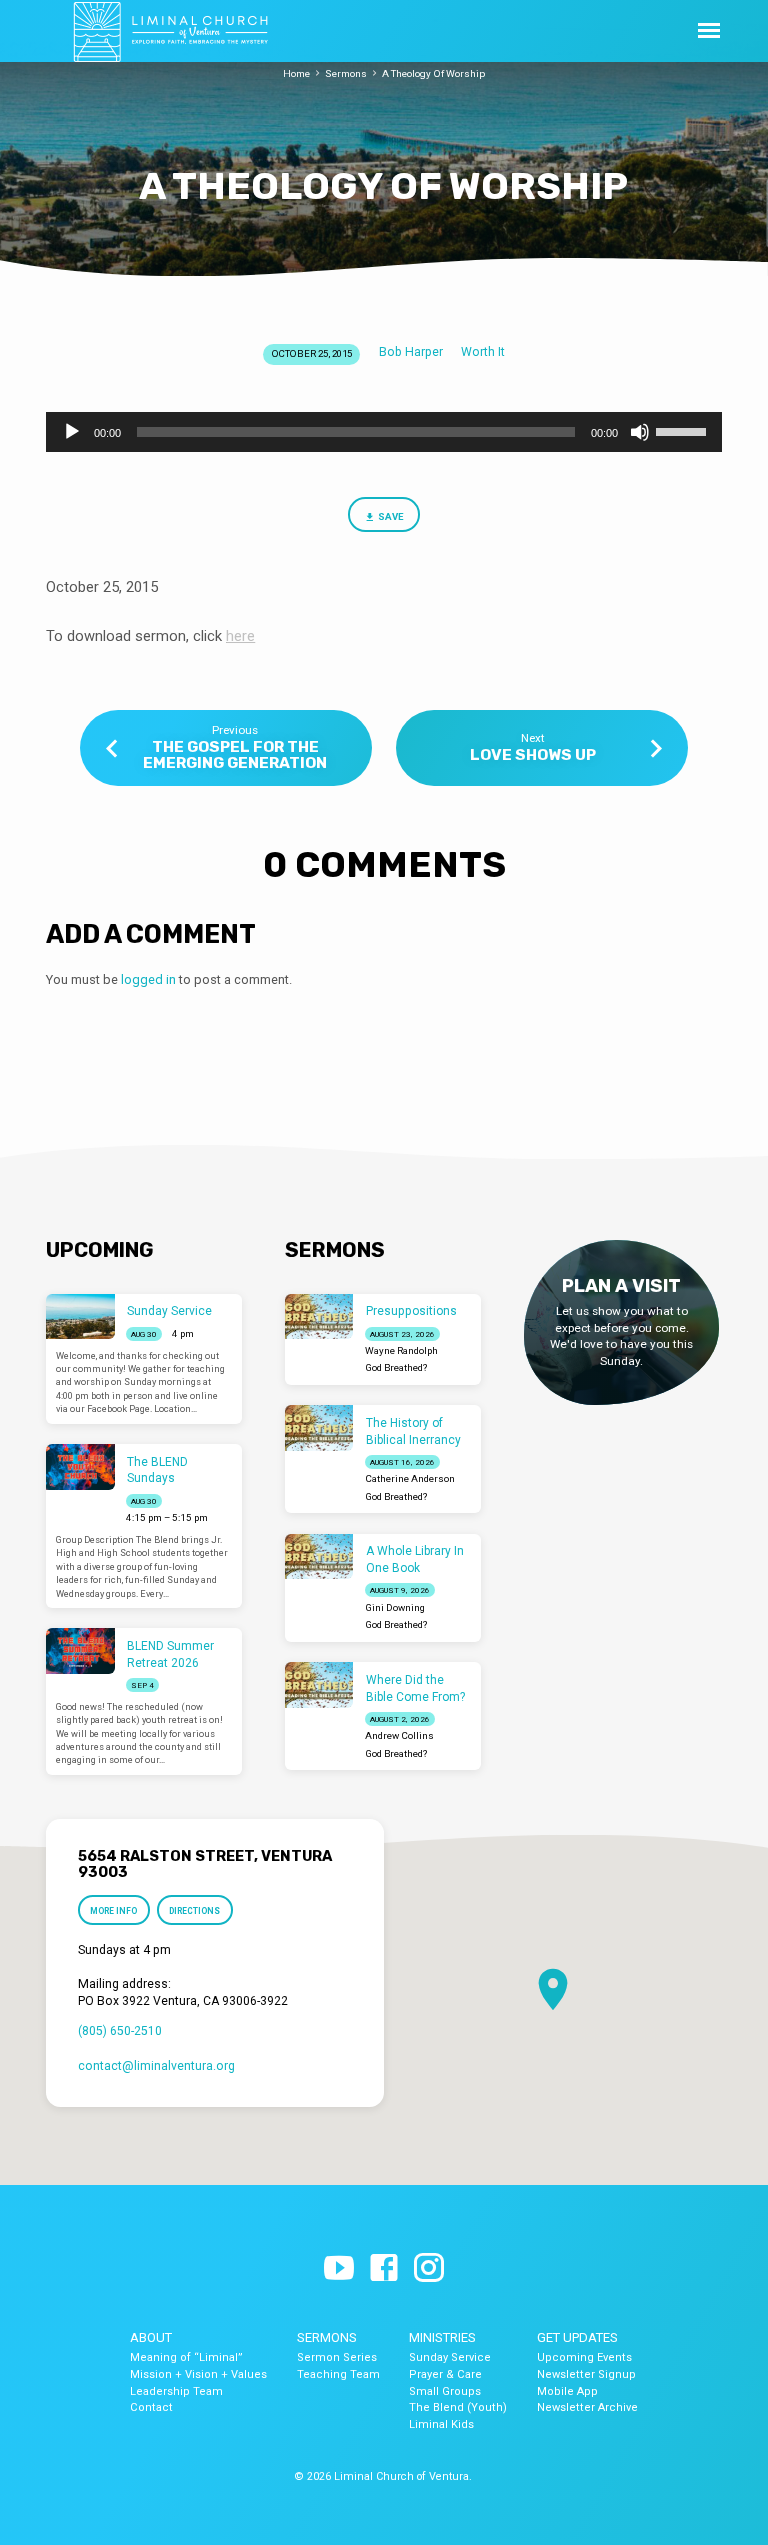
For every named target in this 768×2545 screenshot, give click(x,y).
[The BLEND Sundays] (80, 1467)
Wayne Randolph (401, 1350)
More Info (113, 1911)
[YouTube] (339, 2269)
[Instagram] (429, 2269)
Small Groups (445, 2391)
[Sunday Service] (80, 1317)
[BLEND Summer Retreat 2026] (80, 1651)
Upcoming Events (584, 2357)
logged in (148, 979)
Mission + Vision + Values (198, 2374)
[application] (384, 432)
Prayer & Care (445, 2374)
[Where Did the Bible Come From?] (319, 1685)
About (151, 2337)
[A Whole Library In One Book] (319, 1557)
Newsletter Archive (587, 2407)
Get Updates (577, 2337)
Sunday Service (169, 1311)
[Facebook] (384, 2269)
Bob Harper (411, 352)
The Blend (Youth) (458, 2407)
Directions (195, 1911)
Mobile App (567, 2391)
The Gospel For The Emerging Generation (235, 755)
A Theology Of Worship (433, 73)
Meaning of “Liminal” (186, 2357)
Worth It (483, 352)
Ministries (442, 2337)
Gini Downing (395, 1607)
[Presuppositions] (319, 1317)
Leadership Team (176, 2391)
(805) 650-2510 (120, 2031)
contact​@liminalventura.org (156, 2066)
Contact (151, 2407)
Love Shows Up (533, 755)
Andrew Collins (399, 1735)
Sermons (346, 73)
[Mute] (640, 432)
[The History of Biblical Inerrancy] (319, 1428)
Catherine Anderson (410, 1478)
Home (296, 73)
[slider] (684, 430)
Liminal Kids (441, 2424)
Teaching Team (338, 2374)
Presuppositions (411, 1311)
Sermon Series (337, 2357)
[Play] (72, 432)
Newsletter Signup (586, 2374)
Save (390, 516)
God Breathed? (396, 1367)
